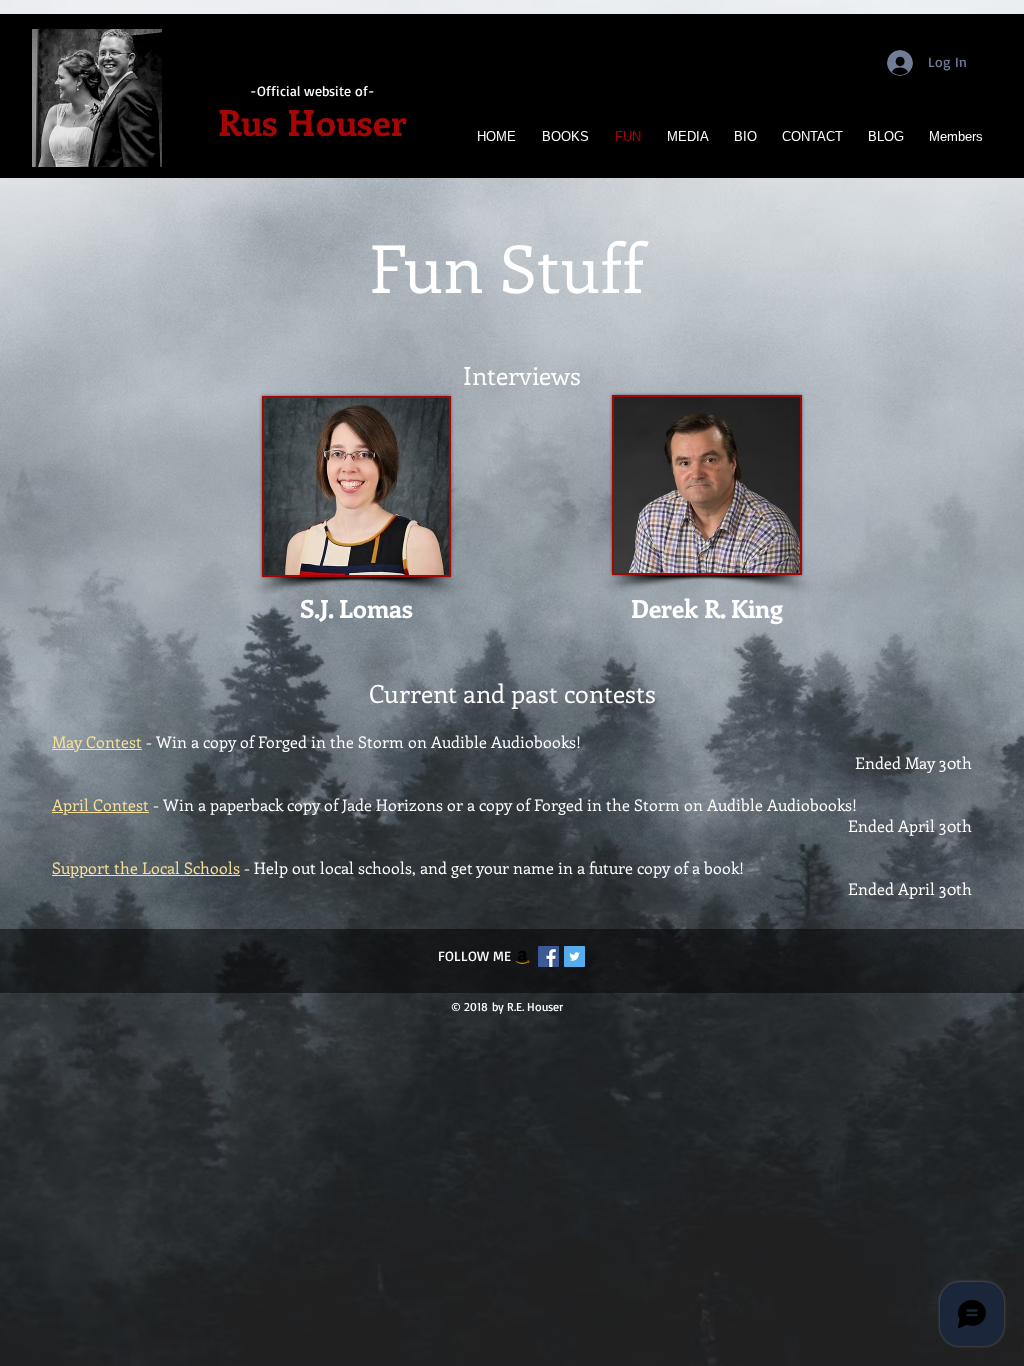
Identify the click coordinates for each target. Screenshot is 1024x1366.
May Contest (97, 741)
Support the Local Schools (146, 867)
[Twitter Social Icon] (574, 956)
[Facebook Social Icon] (548, 956)
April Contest (100, 804)
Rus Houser (312, 121)
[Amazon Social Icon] (522, 956)
